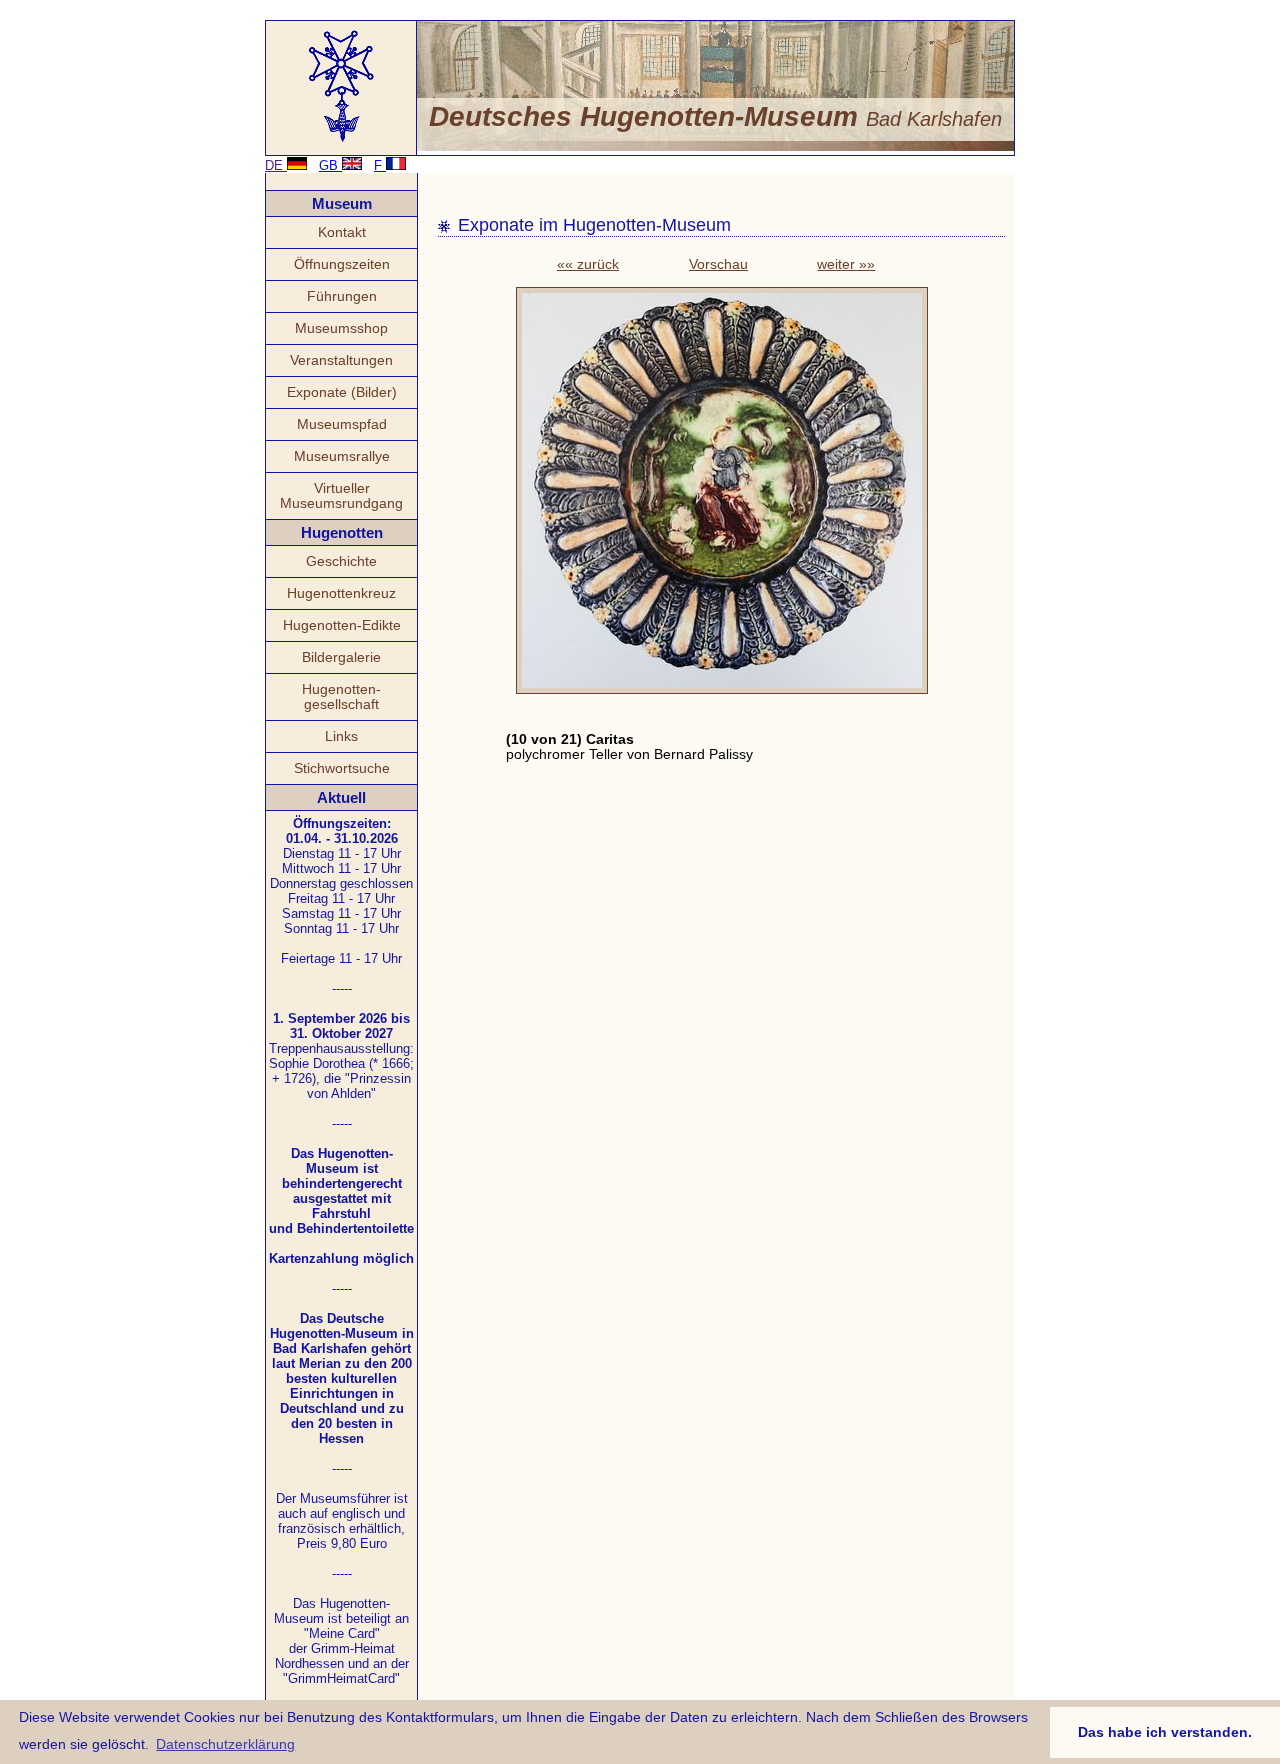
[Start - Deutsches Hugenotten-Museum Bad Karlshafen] (341, 140)
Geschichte (341, 561)
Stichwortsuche (342, 768)
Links (341, 736)
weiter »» (846, 264)
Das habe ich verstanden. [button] (1165, 1732)
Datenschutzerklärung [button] (225, 1744)
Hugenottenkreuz (341, 593)
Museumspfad (342, 424)
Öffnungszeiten (342, 264)
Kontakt (342, 232)
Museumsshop (341, 328)
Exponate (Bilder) (342, 392)
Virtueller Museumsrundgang (341, 496)
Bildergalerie (341, 657)
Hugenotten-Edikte (342, 625)
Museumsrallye (342, 456)
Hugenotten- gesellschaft (341, 697)
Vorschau (718, 264)
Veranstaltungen (341, 360)
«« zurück (588, 264)
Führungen (342, 296)
